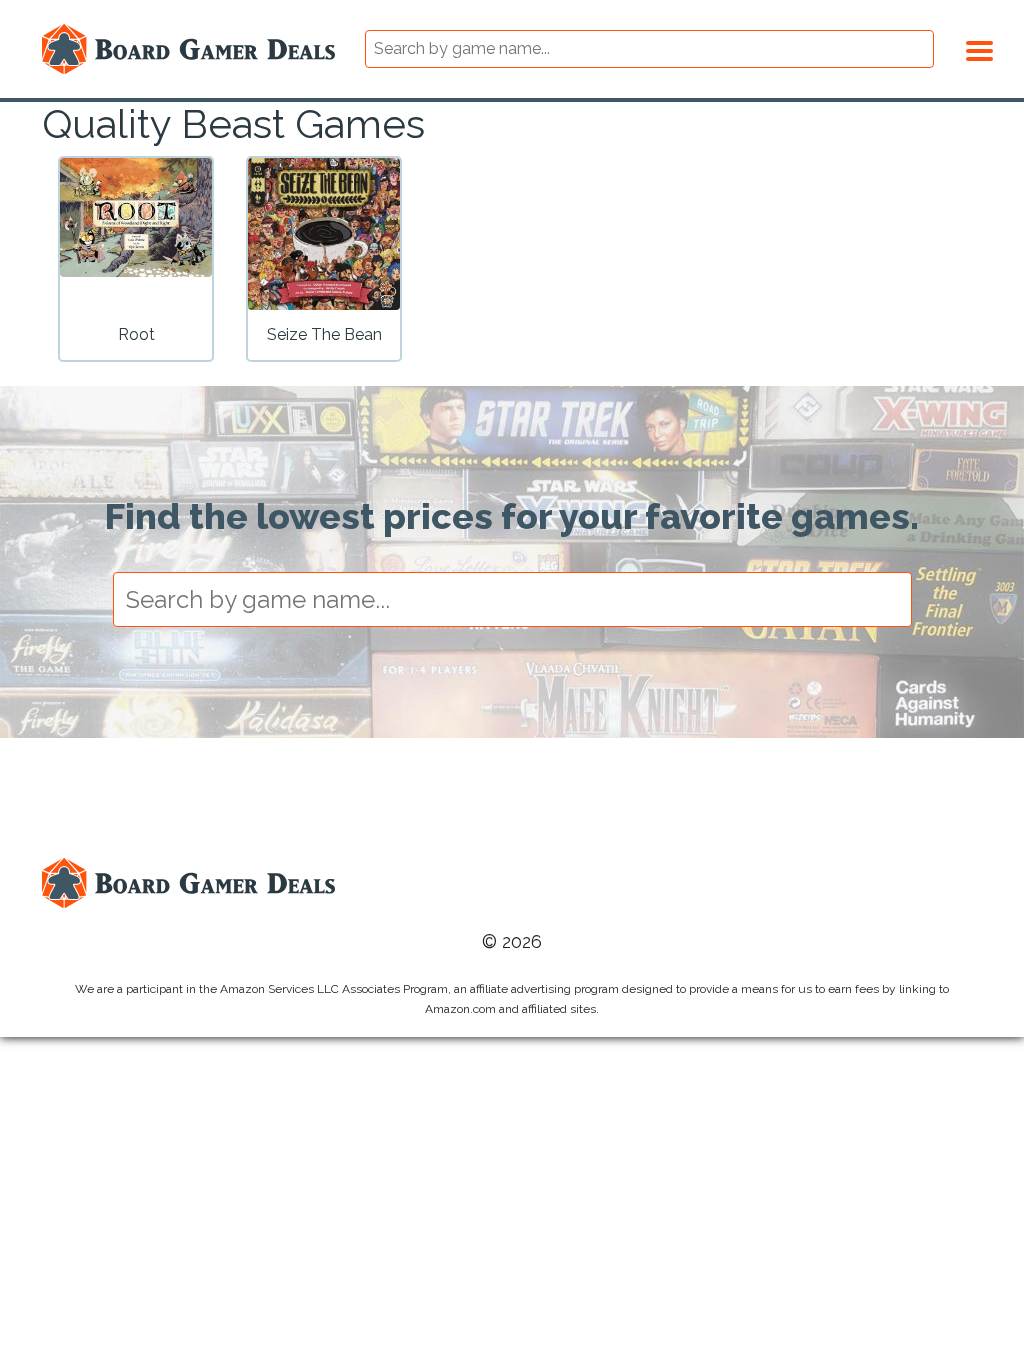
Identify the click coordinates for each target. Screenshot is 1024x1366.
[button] (979, 48)
